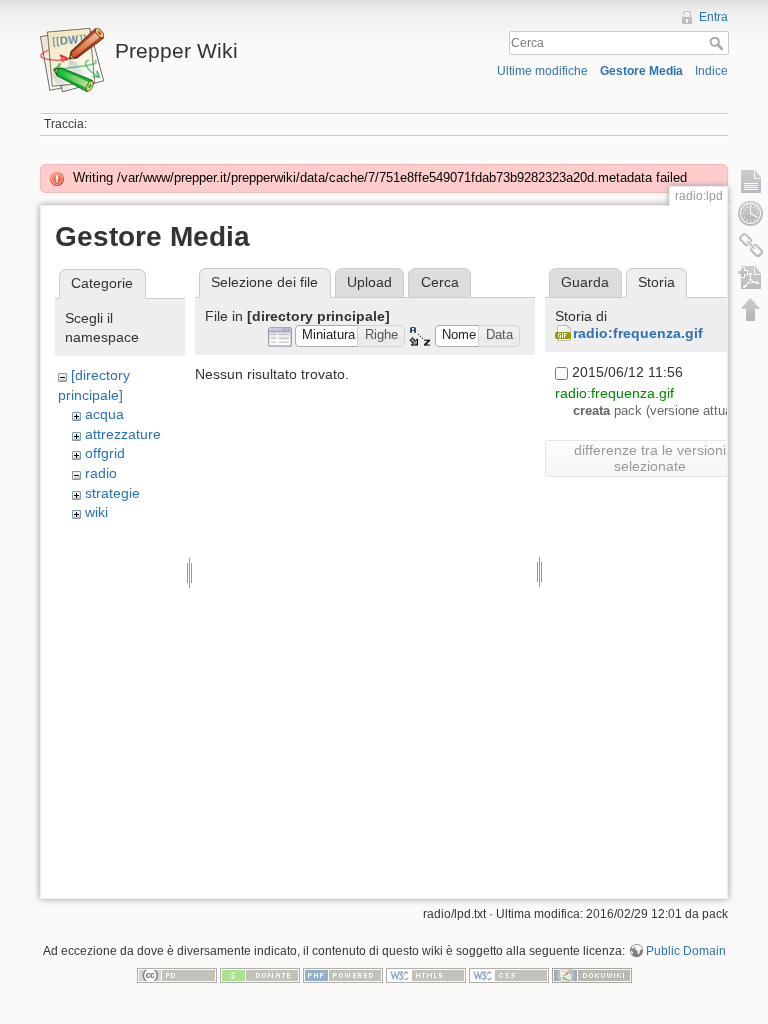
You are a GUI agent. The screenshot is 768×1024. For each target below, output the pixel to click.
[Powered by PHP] (343, 974)
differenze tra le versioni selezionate (650, 458)
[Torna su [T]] (751, 309)
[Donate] (260, 974)
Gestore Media (641, 71)
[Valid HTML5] (426, 974)
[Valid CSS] (509, 974)
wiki (96, 512)
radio (101, 473)
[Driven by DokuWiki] (592, 974)
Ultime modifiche (542, 71)
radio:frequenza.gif (638, 333)
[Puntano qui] (751, 245)
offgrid (105, 453)
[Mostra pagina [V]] (751, 181)
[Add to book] (751, 277)
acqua (104, 414)
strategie (112, 493)
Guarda (585, 282)
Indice (711, 71)
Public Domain (686, 951)
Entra (713, 17)
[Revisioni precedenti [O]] (751, 213)
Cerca (718, 43)
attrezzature (123, 434)
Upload (369, 282)
